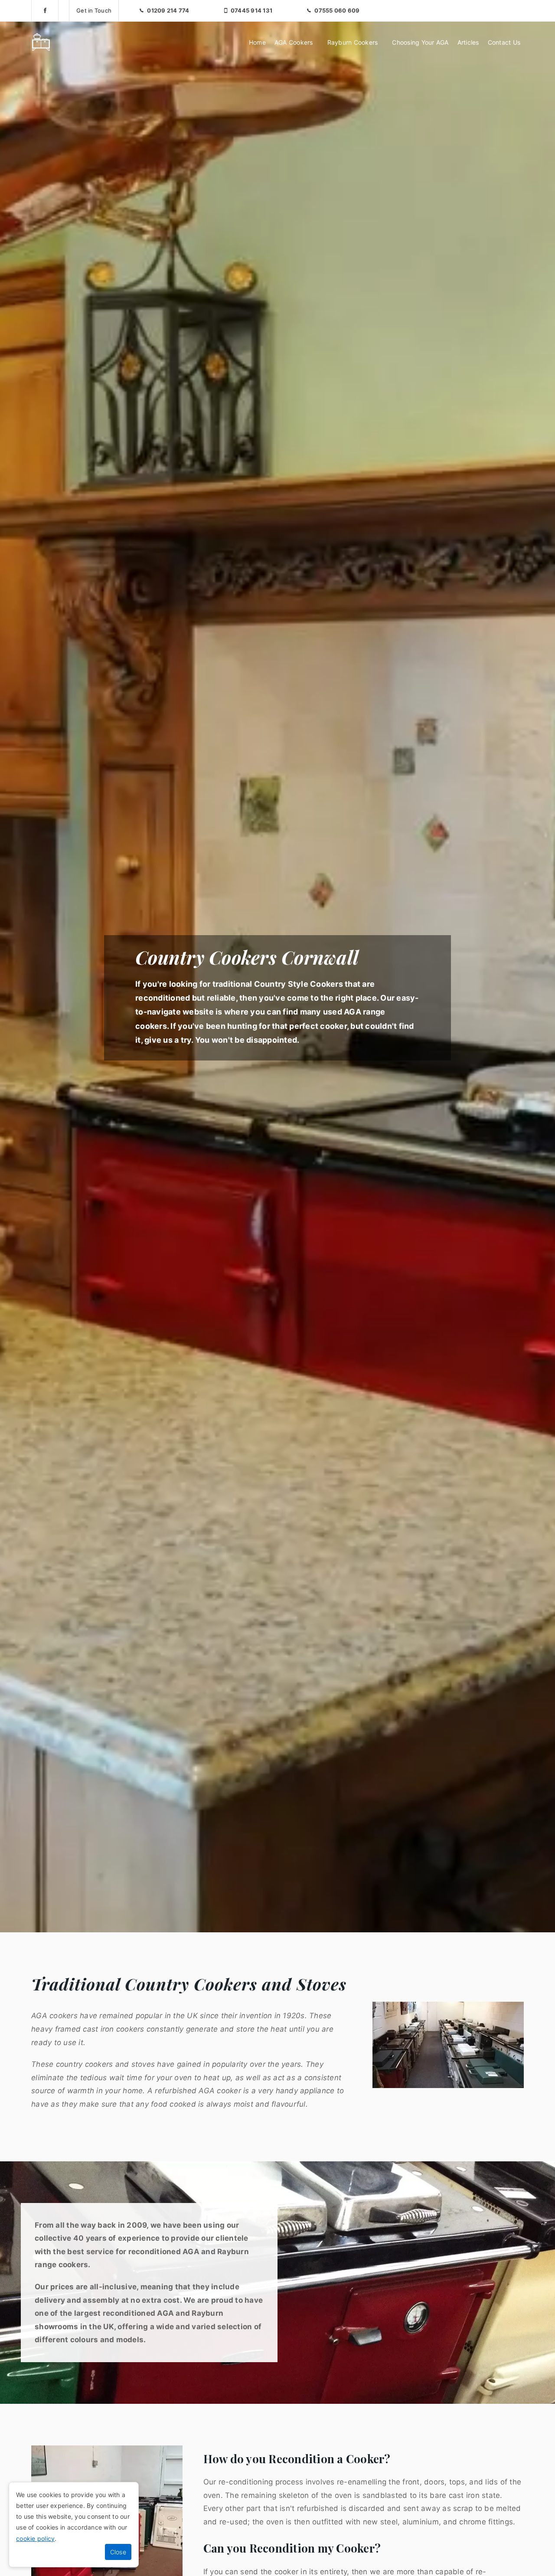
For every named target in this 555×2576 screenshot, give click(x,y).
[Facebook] (45, 10)
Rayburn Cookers (353, 42)
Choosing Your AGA (420, 42)
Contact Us (504, 42)
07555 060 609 (337, 10)
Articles (468, 42)
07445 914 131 (251, 10)
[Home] (41, 42)
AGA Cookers (294, 42)
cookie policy (35, 2538)
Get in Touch (94, 10)
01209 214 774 (168, 10)
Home (257, 42)
